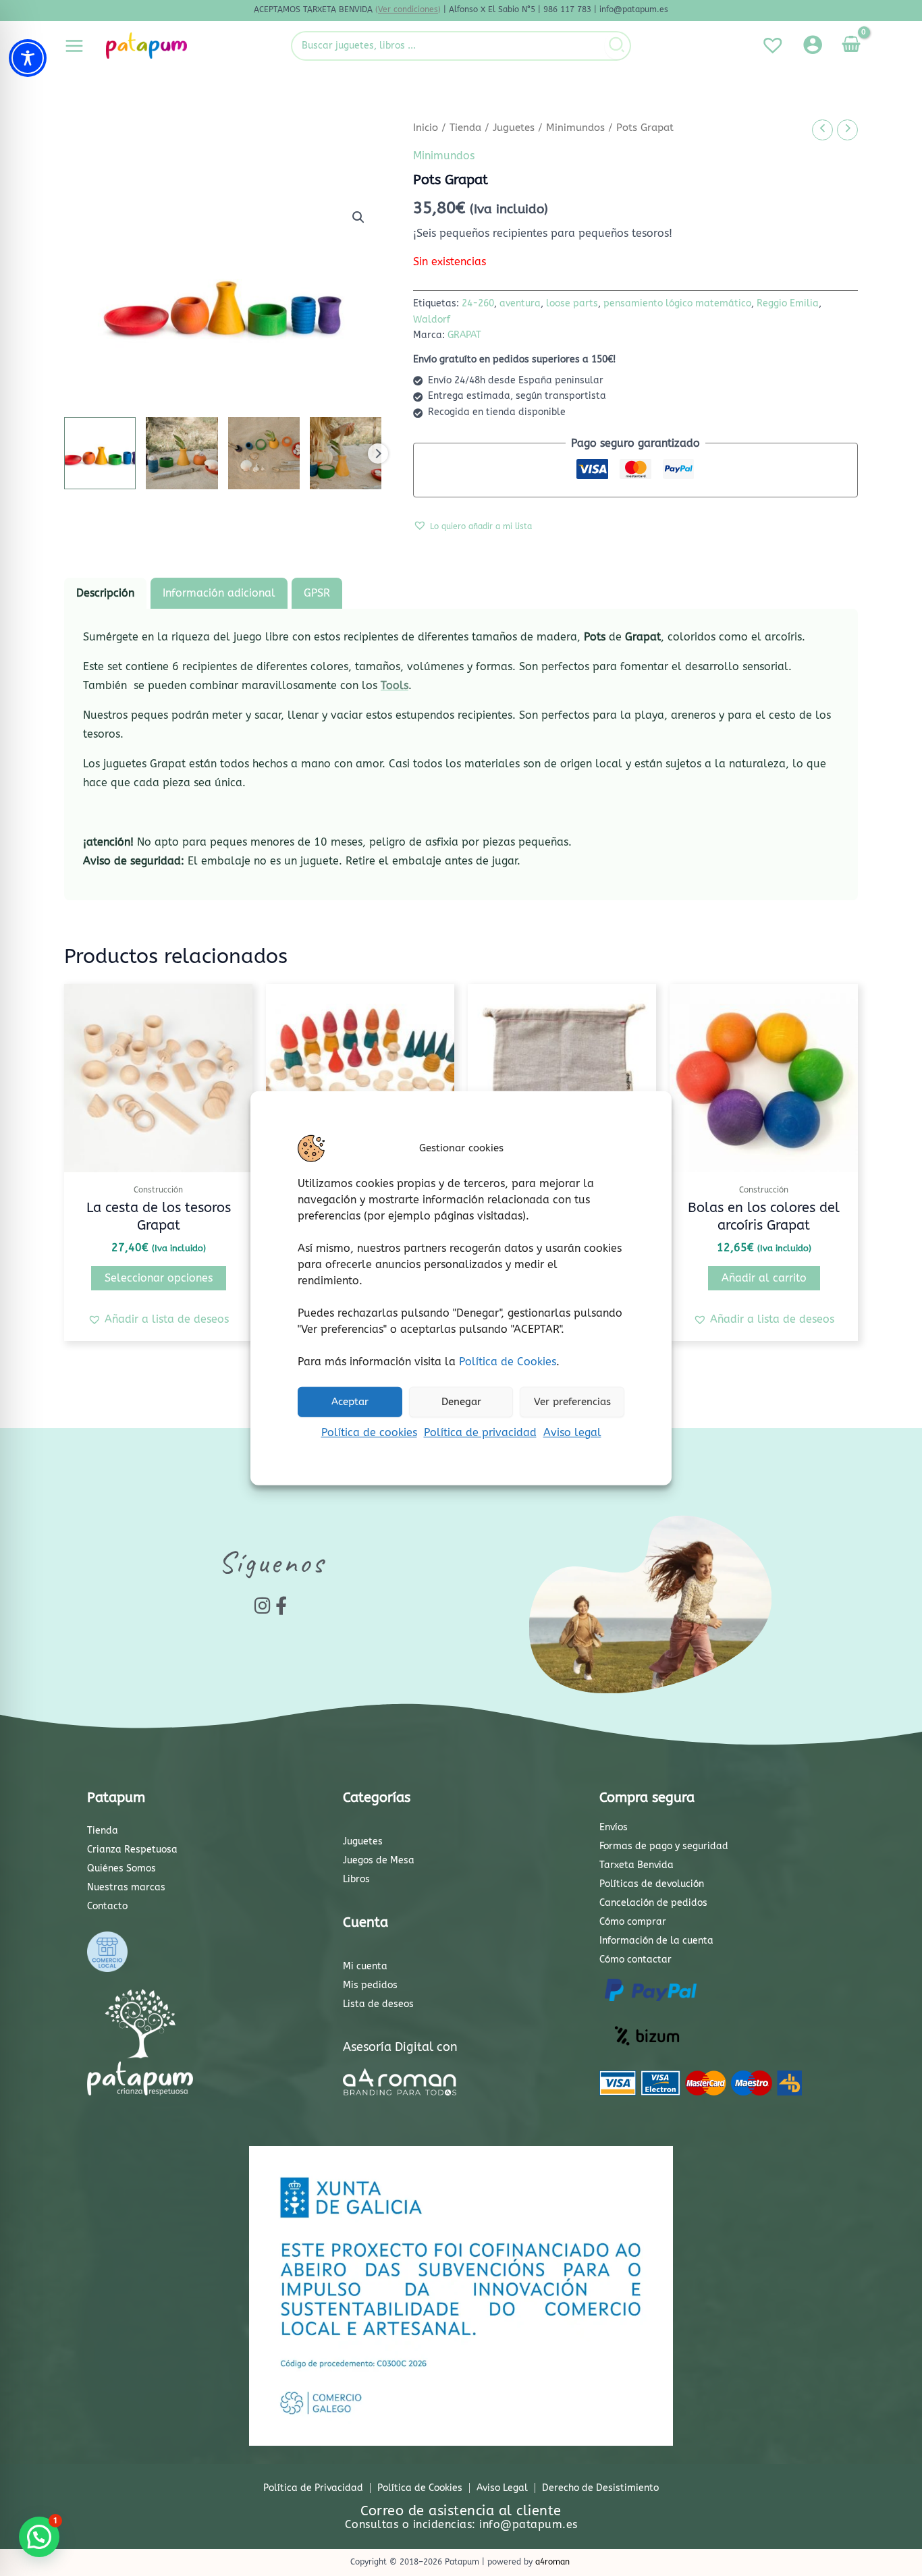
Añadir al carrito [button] (764, 1278)
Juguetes (514, 128)
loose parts (572, 303)
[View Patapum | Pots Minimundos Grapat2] (182, 453)
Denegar (461, 1402)
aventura (520, 303)
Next (378, 454)
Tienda (465, 128)
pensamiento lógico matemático (677, 303)
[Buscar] (617, 46)
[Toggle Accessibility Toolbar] (28, 58)
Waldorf (432, 320)
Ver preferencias (572, 1402)
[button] (358, 217)
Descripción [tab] (105, 593)
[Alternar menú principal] (74, 45)
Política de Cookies (508, 1361)
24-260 (478, 303)
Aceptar (350, 1402)
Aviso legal (572, 1432)
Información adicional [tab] (219, 593)
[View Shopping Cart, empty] (851, 46)
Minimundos (575, 128)
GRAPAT (464, 335)
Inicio (426, 128)
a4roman (552, 2562)
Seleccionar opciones (159, 1278)
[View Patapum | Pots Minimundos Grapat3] (264, 453)
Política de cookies (369, 1432)
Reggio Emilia (788, 303)
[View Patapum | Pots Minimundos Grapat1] (100, 453)
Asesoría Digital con (400, 2047)
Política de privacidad (480, 1432)
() (408, 9)
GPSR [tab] (317, 593)
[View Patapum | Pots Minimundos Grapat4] (346, 453)
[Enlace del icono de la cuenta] (813, 45)
